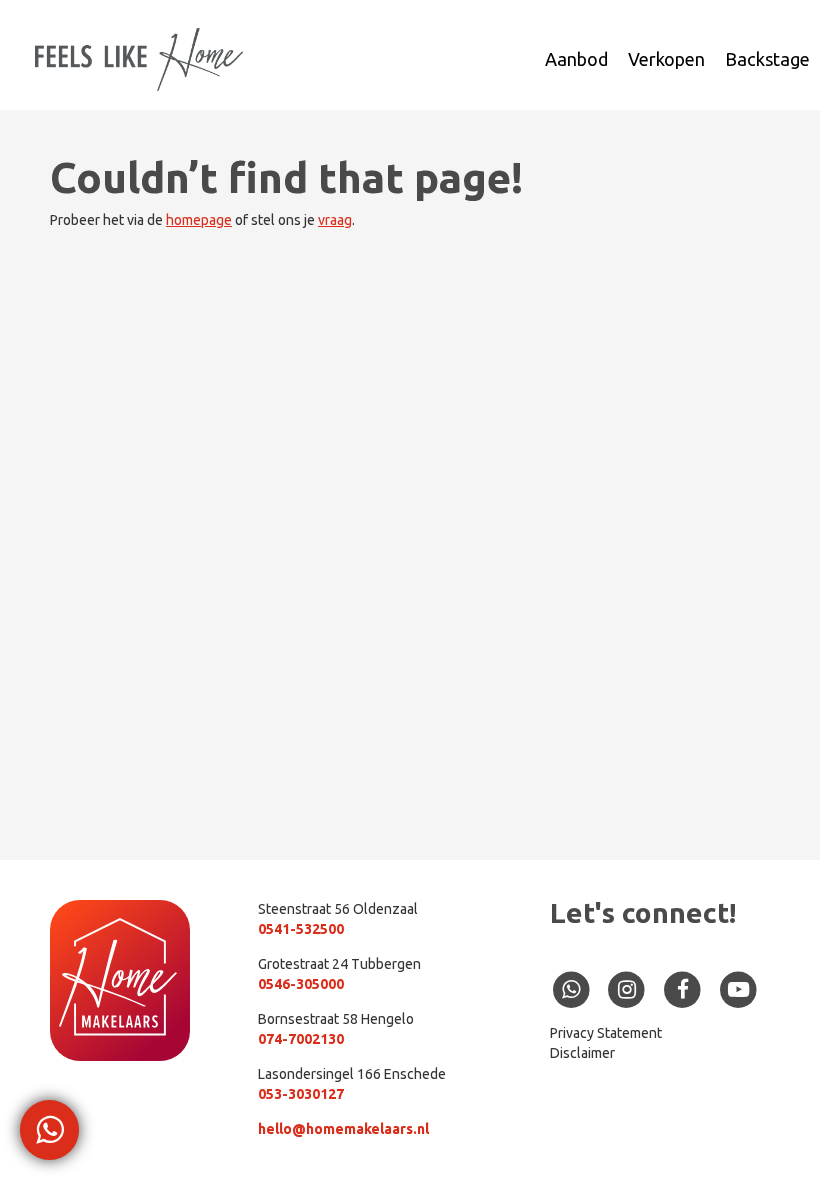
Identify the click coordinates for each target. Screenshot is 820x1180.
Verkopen (666, 59)
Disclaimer (582, 1053)
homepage (199, 220)
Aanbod (576, 59)
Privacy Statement (606, 1033)
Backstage (767, 59)
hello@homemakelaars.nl (343, 1129)
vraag (335, 220)
